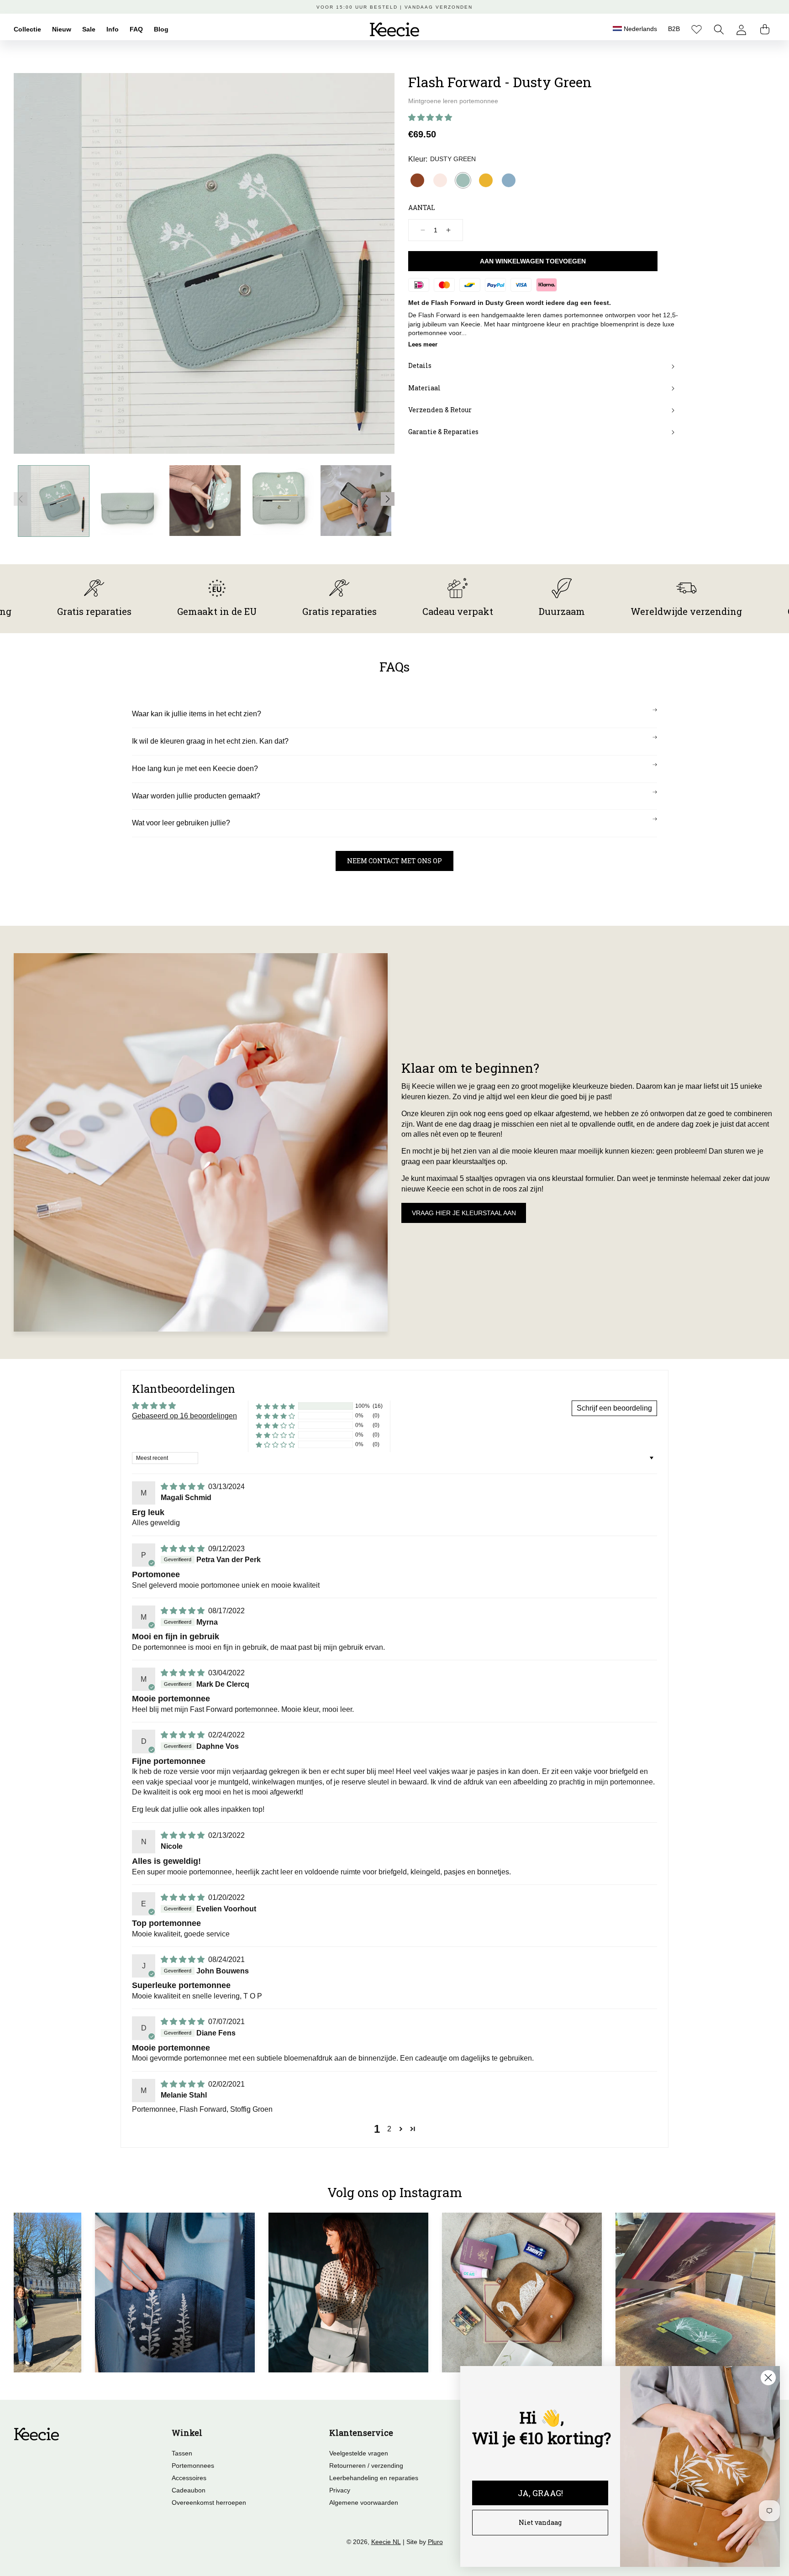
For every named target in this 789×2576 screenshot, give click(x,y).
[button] (719, 29)
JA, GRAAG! (540, 2493)
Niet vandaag (540, 2522)
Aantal (422, 207)
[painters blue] (509, 180)
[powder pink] (440, 180)
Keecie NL (386, 2542)
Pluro (435, 2542)
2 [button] (389, 2129)
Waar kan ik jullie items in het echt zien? (197, 714)
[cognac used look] (417, 180)
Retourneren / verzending (366, 2466)
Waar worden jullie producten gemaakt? (196, 796)
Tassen (182, 2453)
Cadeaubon (189, 2490)
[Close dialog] (768, 2378)
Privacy (340, 2490)
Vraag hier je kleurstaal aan (464, 1213)
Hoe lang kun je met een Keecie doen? (195, 769)
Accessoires (189, 2478)
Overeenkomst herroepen (209, 2503)
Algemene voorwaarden (364, 2503)
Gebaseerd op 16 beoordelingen (184, 1416)
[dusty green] (463, 180)
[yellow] (486, 180)
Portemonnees (193, 2466)
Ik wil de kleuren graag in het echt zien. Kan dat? (210, 741)
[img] (184, 1487)
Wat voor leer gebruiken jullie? (181, 823)
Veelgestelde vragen (359, 2453)
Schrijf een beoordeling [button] (614, 1408)
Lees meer (423, 344)
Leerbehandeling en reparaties (374, 2478)
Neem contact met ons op (394, 861)
